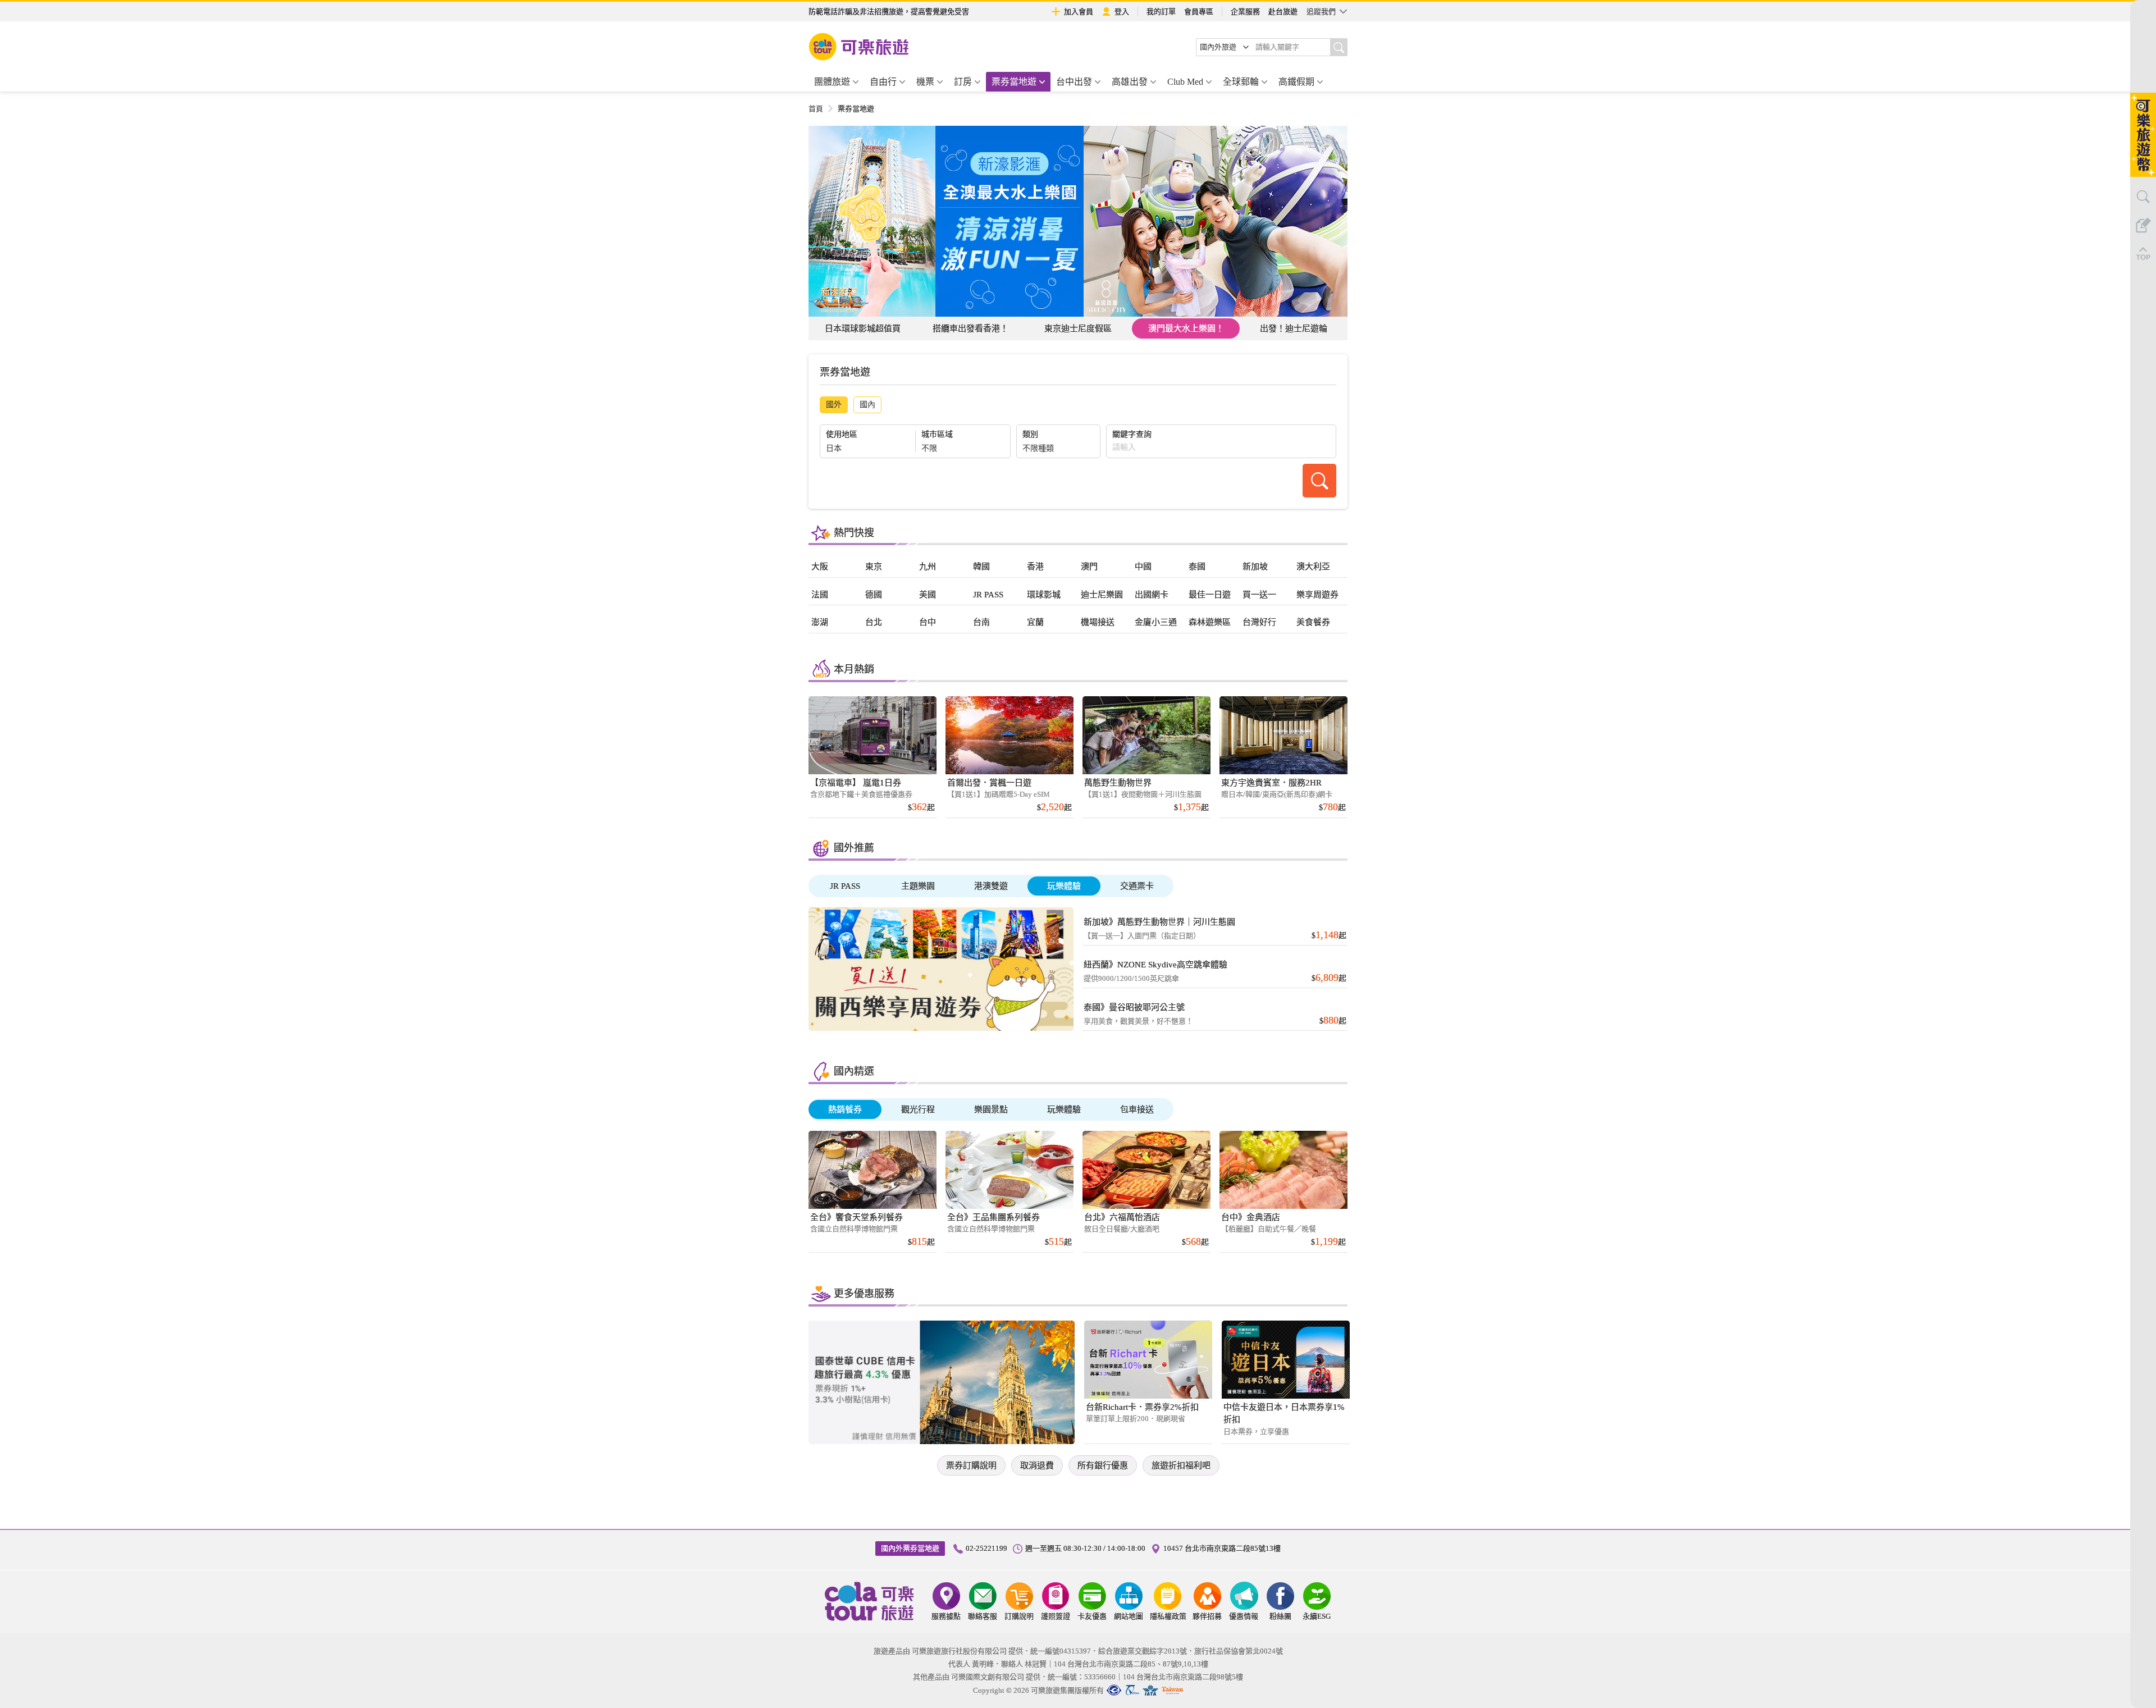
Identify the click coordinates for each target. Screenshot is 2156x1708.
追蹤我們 (1321, 12)
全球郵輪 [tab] (1241, 82)
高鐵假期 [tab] (1296, 82)
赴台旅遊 (1283, 12)
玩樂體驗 (1064, 886)
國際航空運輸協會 (1150, 1690)
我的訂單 (1161, 12)
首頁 (816, 109)
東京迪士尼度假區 (1078, 328)
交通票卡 (1137, 886)
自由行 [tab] (883, 82)
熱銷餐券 (845, 1109)
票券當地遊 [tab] (1014, 82)
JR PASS (845, 886)
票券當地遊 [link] (856, 109)
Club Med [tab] (1185, 82)
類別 (1030, 435)
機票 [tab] (925, 82)
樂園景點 (991, 1109)
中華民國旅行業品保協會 (1132, 1690)
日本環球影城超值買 (863, 328)
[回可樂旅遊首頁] (859, 47)
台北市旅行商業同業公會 (1114, 1690)
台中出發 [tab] (1074, 82)
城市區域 (937, 435)
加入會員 (1079, 12)
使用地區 (842, 435)
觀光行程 (918, 1109)
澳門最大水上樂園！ (1186, 328)
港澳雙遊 (991, 886)
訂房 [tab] (963, 82)
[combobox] (1225, 47)
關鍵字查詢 (1132, 435)
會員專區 (1199, 12)
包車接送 (1137, 1109)
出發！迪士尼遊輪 (1294, 328)
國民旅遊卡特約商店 (1172, 1690)
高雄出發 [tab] (1130, 82)
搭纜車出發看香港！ (970, 328)
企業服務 (1245, 12)
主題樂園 (918, 886)
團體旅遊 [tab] (832, 82)
